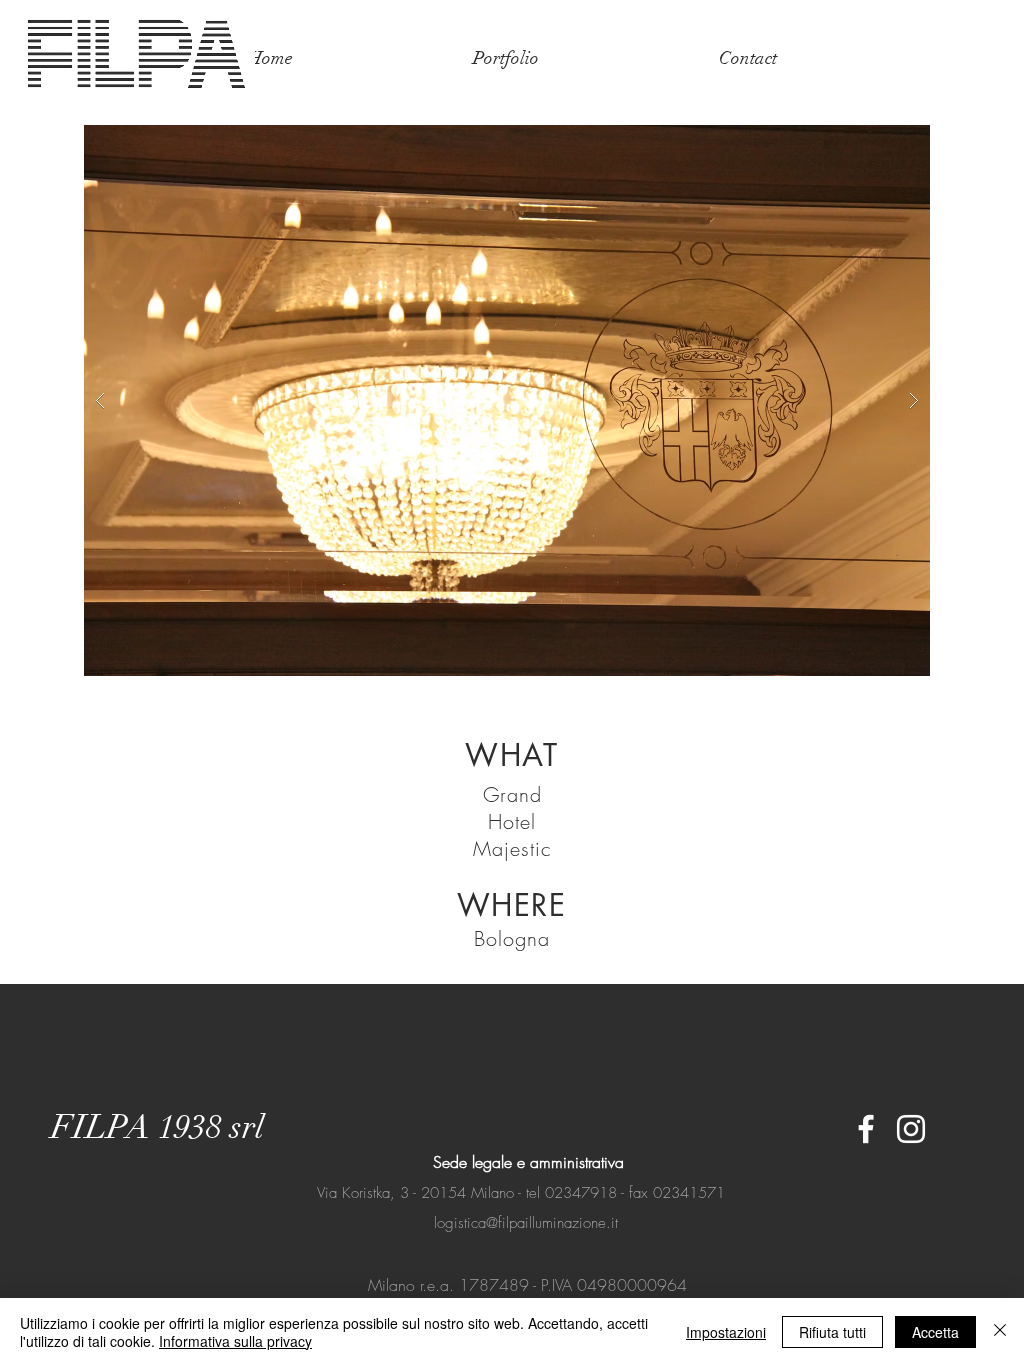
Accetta (935, 1332)
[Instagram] (911, 1129)
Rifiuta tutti (832, 1332)
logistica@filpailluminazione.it (526, 1223)
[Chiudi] (1000, 1332)
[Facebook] (866, 1129)
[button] (507, 400)
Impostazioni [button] (726, 1332)
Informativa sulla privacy (235, 1341)
